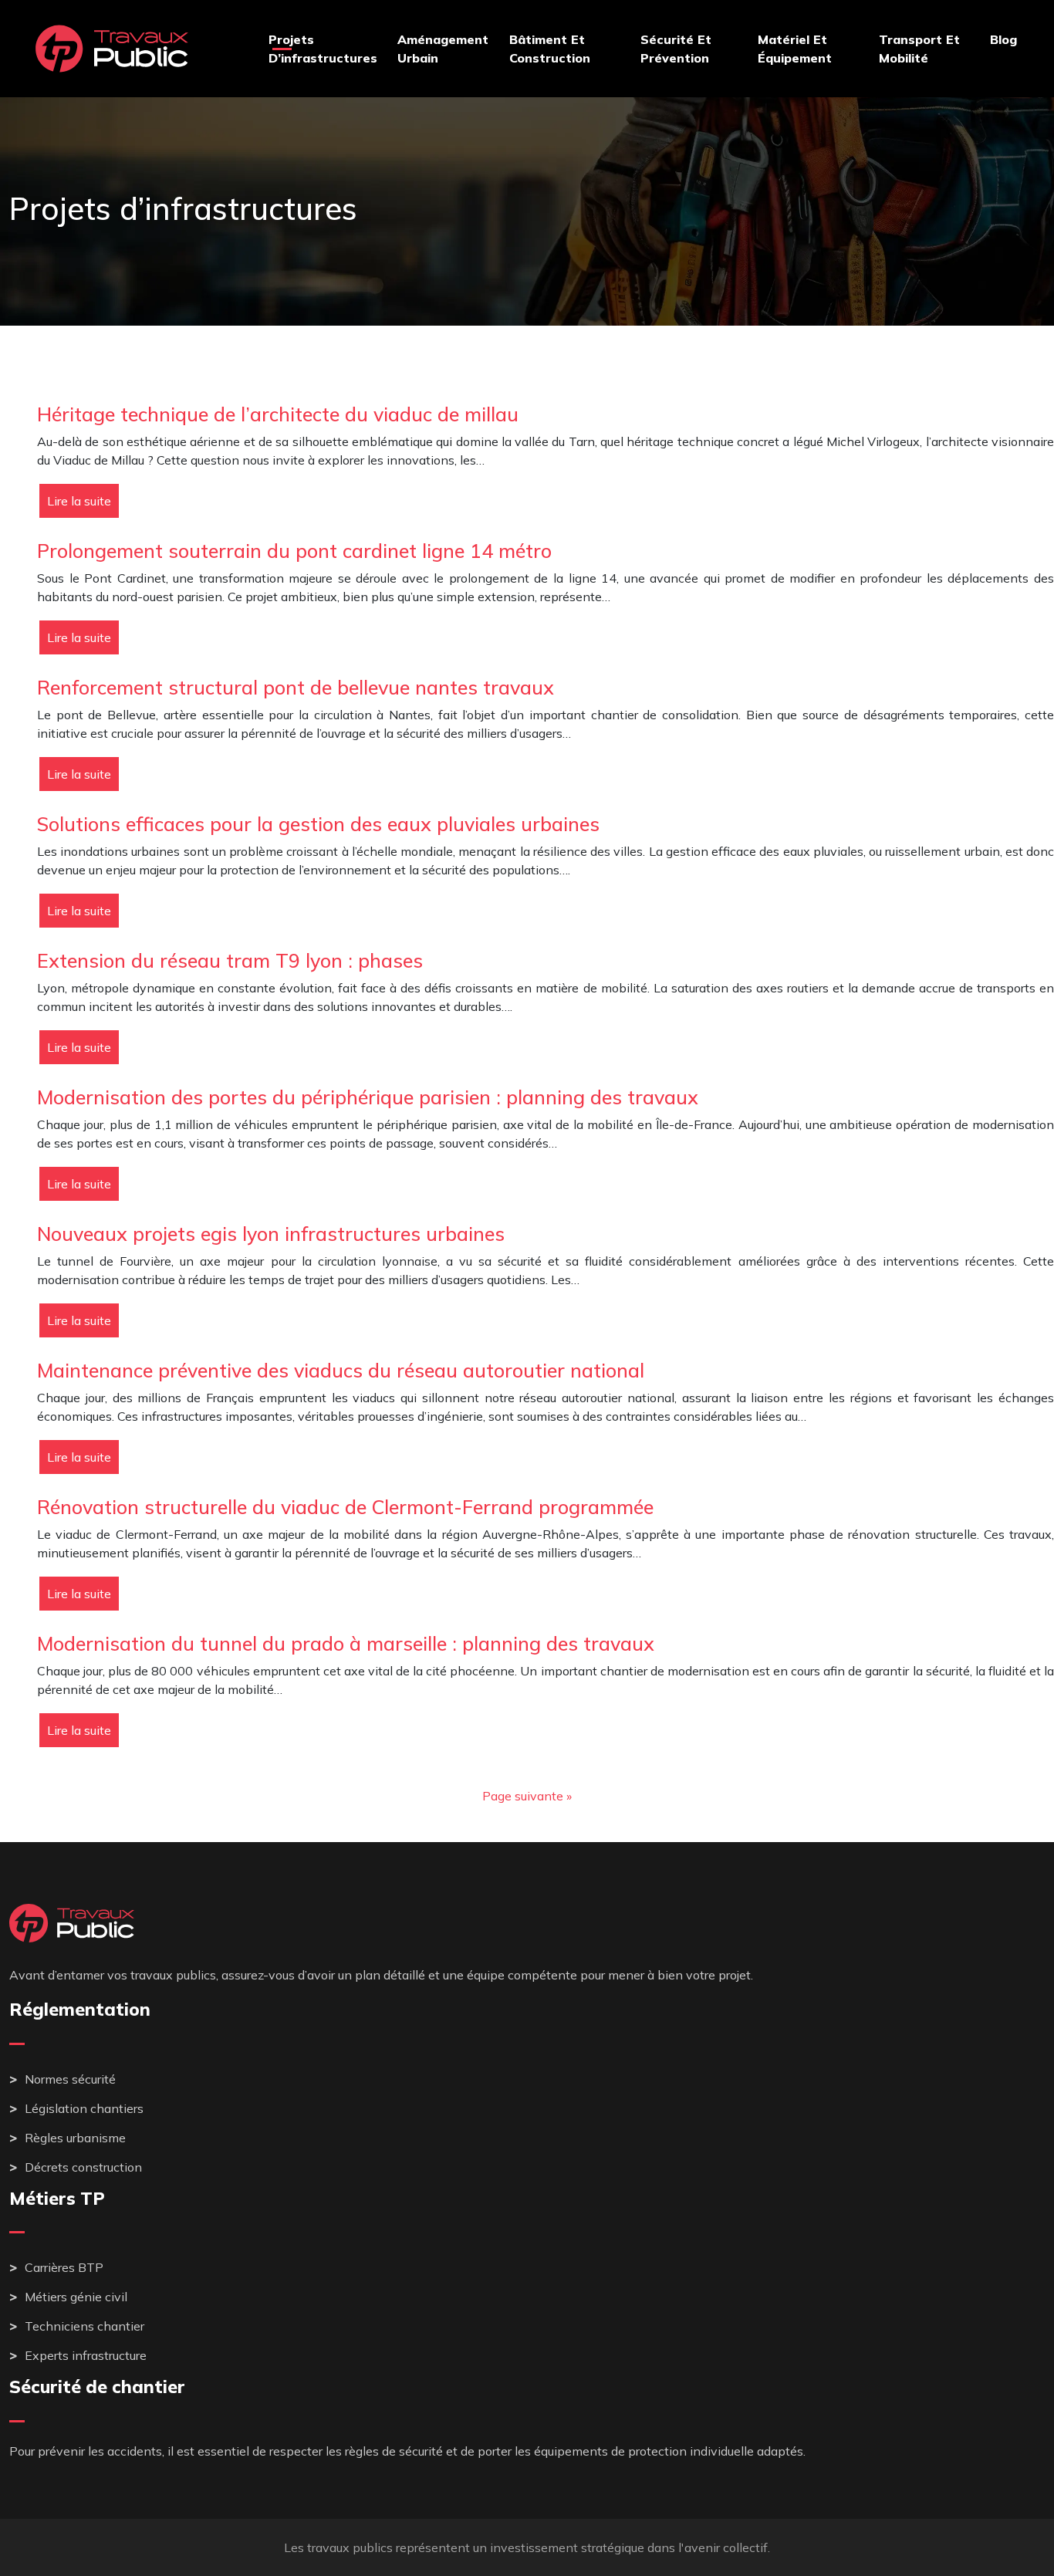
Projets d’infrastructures (323, 49)
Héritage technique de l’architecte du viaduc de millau (278, 414)
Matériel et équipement (795, 49)
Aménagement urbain (443, 49)
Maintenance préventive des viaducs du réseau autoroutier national (341, 1370)
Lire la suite (79, 501)
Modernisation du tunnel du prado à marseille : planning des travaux (346, 1643)
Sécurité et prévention (676, 49)
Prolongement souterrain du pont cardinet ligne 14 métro (294, 551)
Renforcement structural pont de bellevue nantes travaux (296, 687)
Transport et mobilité (919, 49)
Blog (1003, 39)
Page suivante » (527, 1796)
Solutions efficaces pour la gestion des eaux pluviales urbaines (318, 824)
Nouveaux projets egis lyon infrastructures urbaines (271, 1234)
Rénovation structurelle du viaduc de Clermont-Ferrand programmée (345, 1507)
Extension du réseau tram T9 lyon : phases (230, 960)
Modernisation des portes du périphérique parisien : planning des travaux (368, 1097)
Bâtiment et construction (550, 49)
